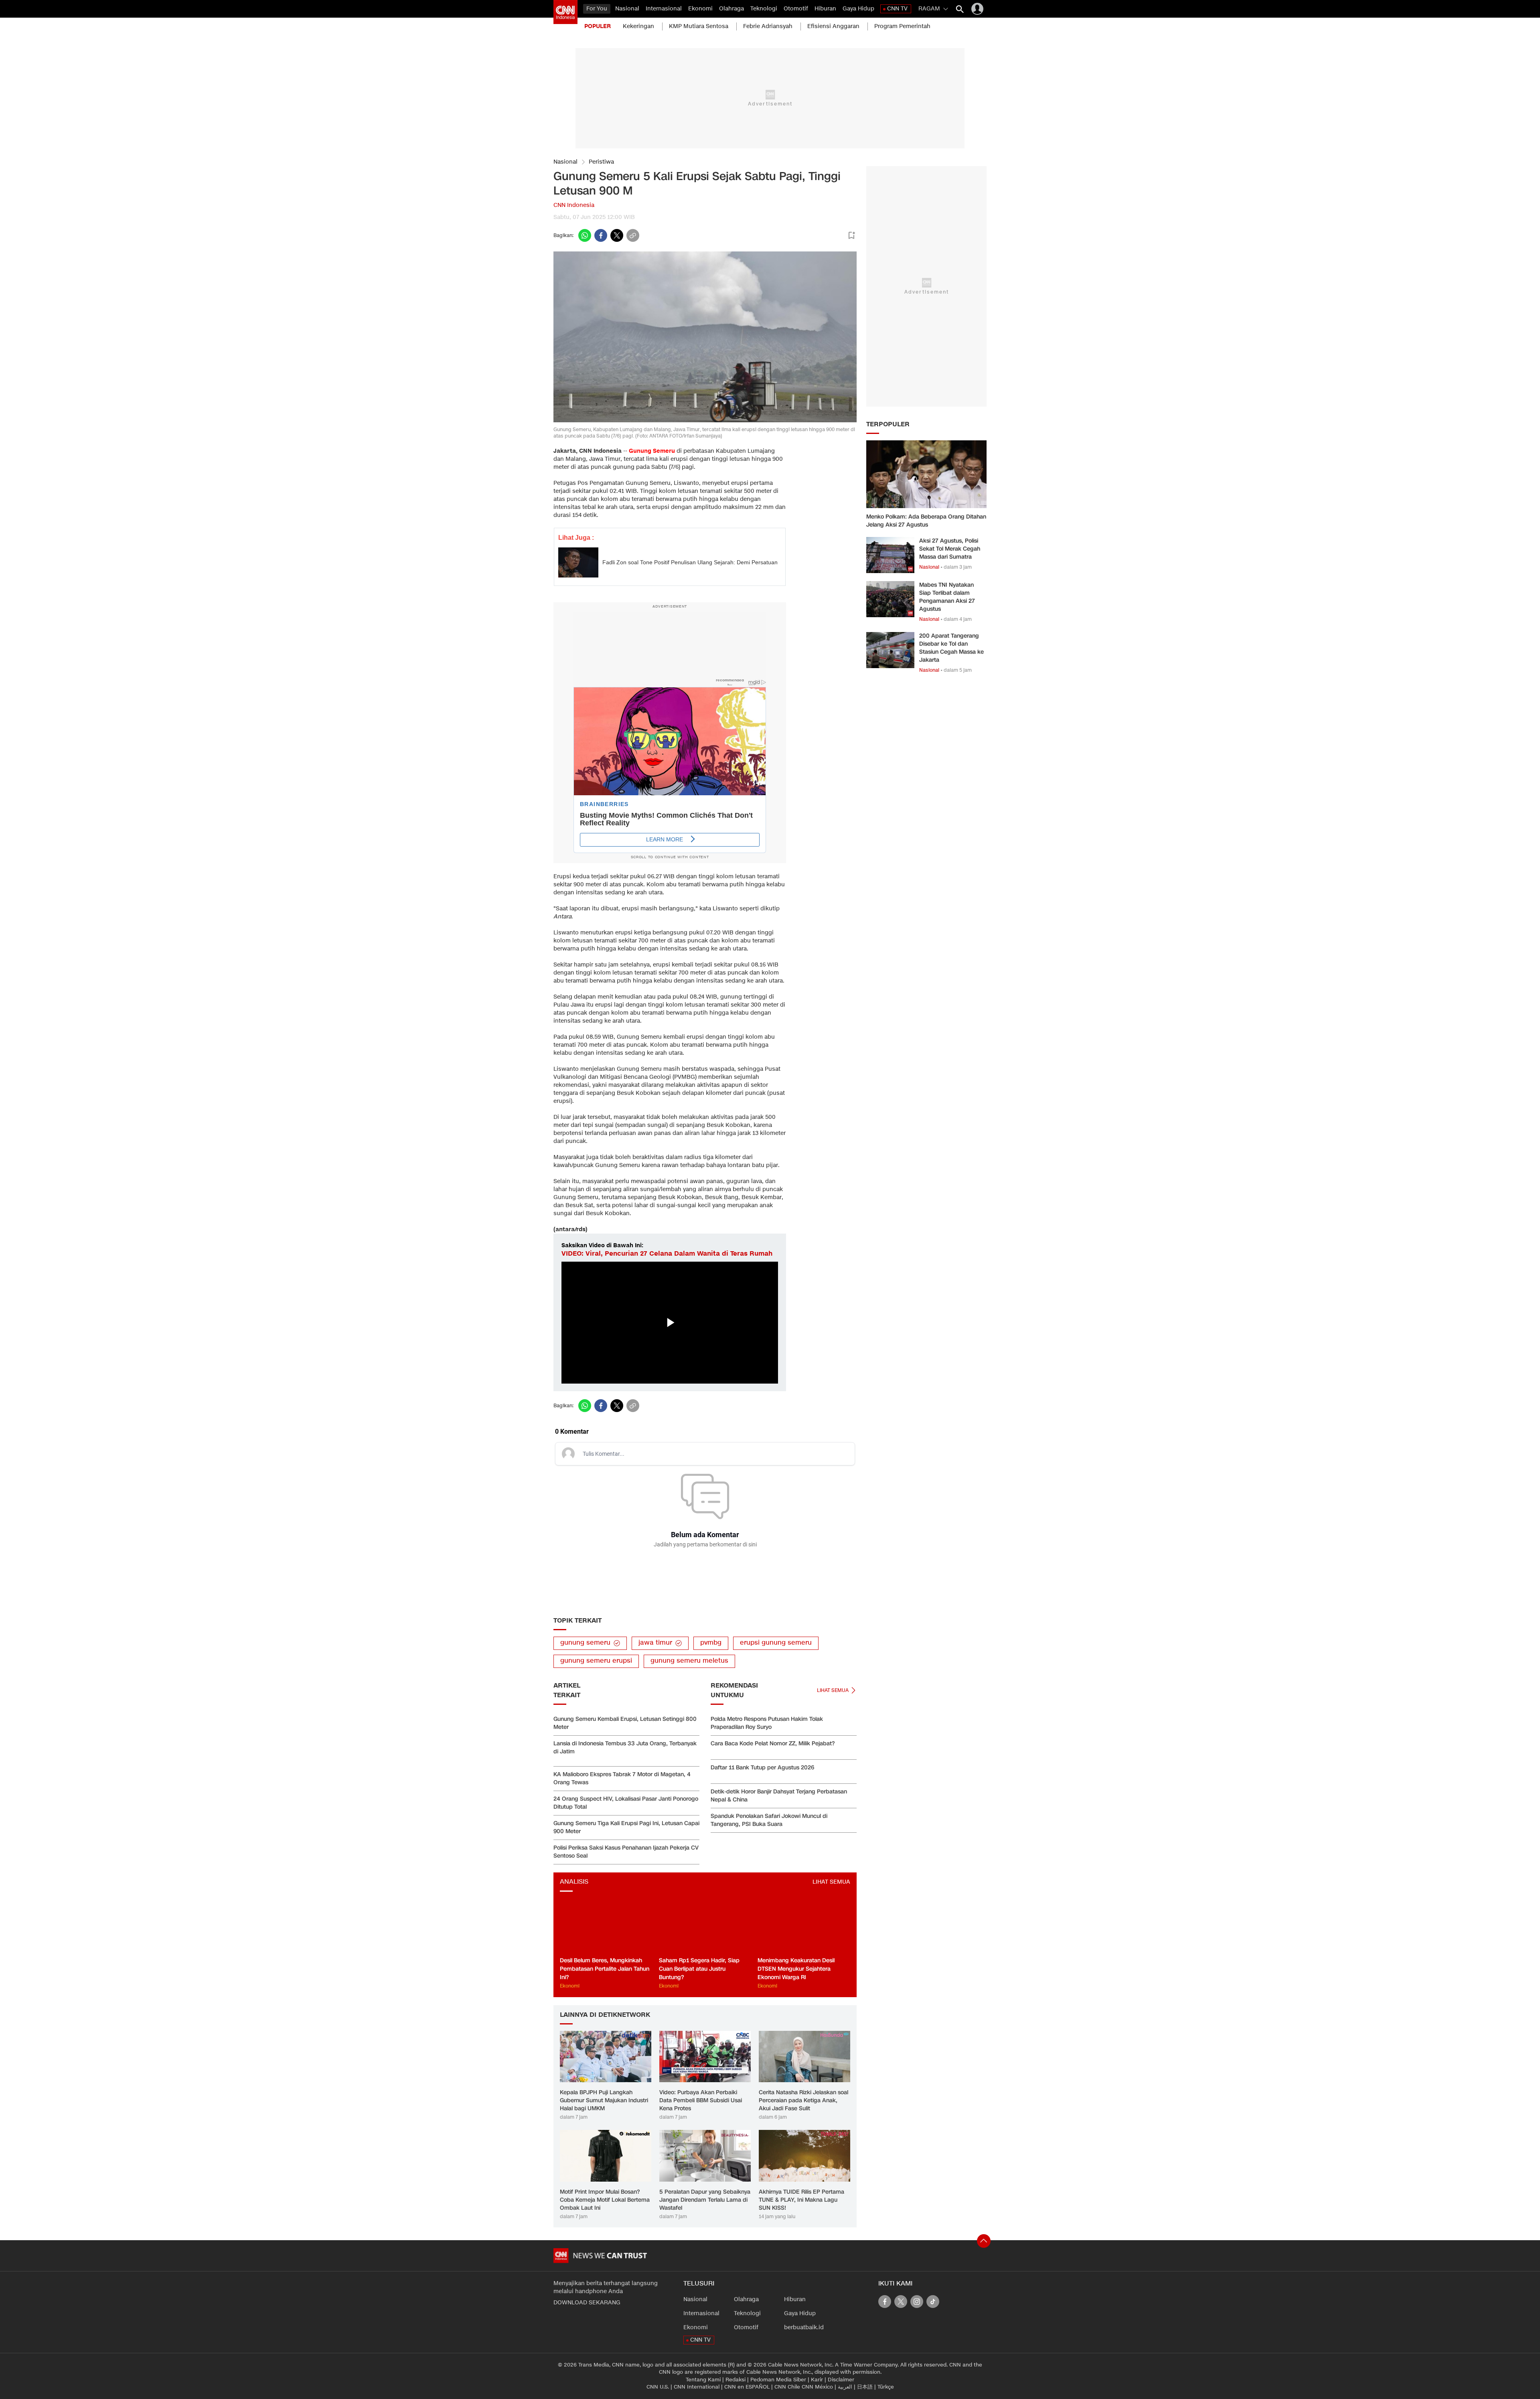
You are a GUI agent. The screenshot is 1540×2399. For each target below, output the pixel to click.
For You (597, 9)
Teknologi (764, 9)
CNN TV (897, 9)
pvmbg (711, 1643)
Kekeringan (638, 26)
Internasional (664, 9)
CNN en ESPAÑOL (747, 2387)
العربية (845, 2387)
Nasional (627, 9)
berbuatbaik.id (804, 2327)
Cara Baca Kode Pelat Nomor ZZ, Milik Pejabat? (773, 1744)
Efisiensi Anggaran (833, 26)
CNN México (817, 2387)
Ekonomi (700, 9)
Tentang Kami (703, 2380)
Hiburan (825, 9)
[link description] (565, 12)
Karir (817, 2380)
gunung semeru (585, 1643)
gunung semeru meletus (689, 1661)
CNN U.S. (658, 2387)
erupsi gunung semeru (776, 1643)
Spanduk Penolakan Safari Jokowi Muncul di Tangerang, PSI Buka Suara (769, 1820)
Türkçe (886, 2387)
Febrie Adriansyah (768, 26)
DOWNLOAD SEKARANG (587, 2303)
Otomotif (796, 9)
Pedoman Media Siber (778, 2380)
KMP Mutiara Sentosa (699, 26)
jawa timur (655, 1643)
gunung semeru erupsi (596, 1661)
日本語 (865, 2387)
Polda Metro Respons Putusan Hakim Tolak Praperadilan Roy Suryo (767, 1723)
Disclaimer (841, 2380)
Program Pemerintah (902, 26)
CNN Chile (787, 2387)
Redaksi (736, 2380)
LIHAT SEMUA (831, 1882)
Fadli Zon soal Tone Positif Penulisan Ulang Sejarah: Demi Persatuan (690, 562)
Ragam (929, 9)
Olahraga (731, 9)
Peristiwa (601, 162)
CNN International (697, 2387)
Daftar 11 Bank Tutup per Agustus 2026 (762, 1768)
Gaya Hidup (858, 9)
